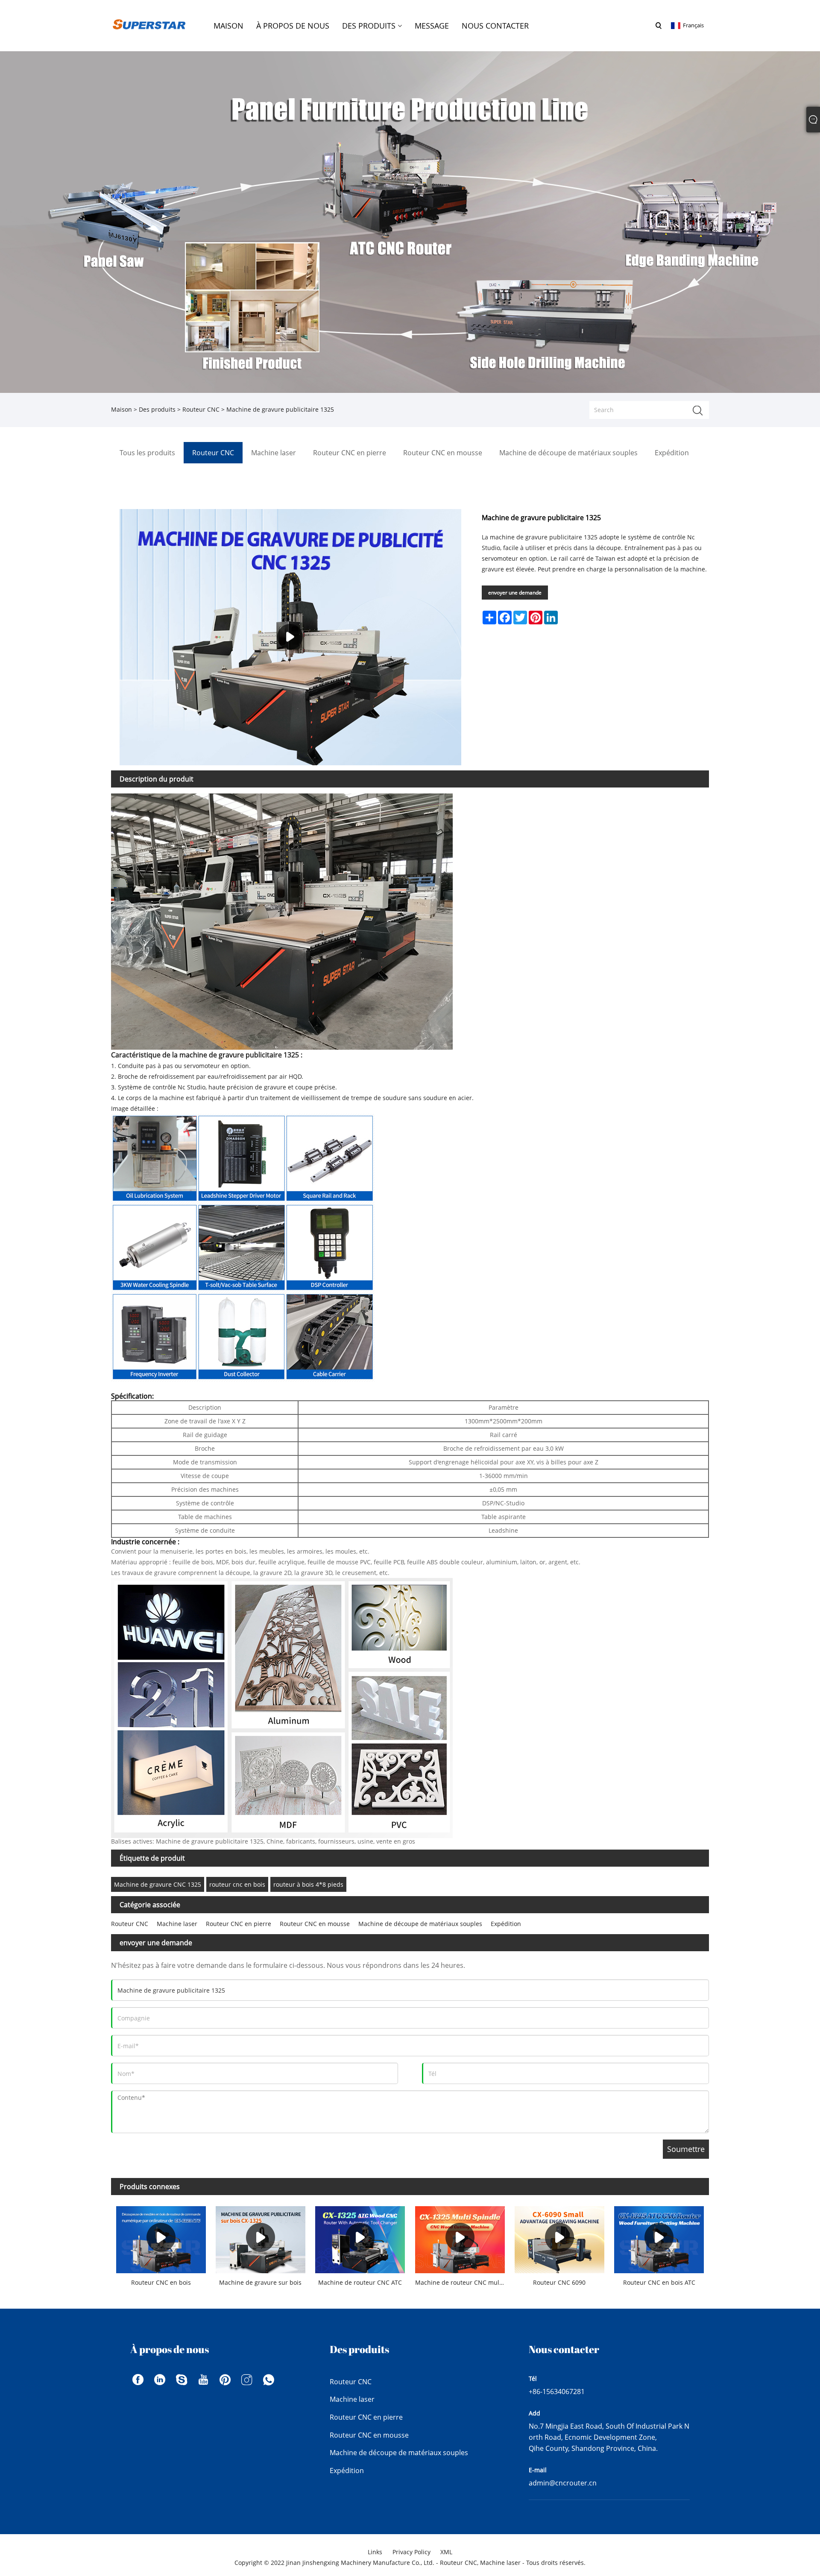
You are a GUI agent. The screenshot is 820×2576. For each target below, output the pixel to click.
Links (375, 2552)
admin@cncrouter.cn (563, 2483)
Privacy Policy (411, 2552)
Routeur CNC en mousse (315, 1924)
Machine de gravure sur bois (260, 2282)
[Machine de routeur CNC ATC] (360, 2237)
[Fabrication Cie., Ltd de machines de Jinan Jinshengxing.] (149, 25)
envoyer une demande (515, 593)
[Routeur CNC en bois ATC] (659, 2237)
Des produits (157, 409)
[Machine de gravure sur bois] (260, 2237)
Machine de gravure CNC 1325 (158, 1884)
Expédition (506, 1924)
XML (446, 2552)
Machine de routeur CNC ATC (360, 2282)
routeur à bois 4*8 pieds (308, 1884)
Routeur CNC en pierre (239, 1924)
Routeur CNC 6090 (559, 2282)
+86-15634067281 (557, 2392)
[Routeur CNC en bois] (161, 2237)
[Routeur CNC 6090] (559, 2237)
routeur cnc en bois (237, 1884)
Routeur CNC (201, 409)
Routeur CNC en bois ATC (659, 2282)
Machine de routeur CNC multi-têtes (462, 2282)
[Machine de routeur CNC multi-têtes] (460, 2237)
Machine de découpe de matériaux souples (420, 1924)
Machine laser (177, 1924)
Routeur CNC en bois (161, 2282)
